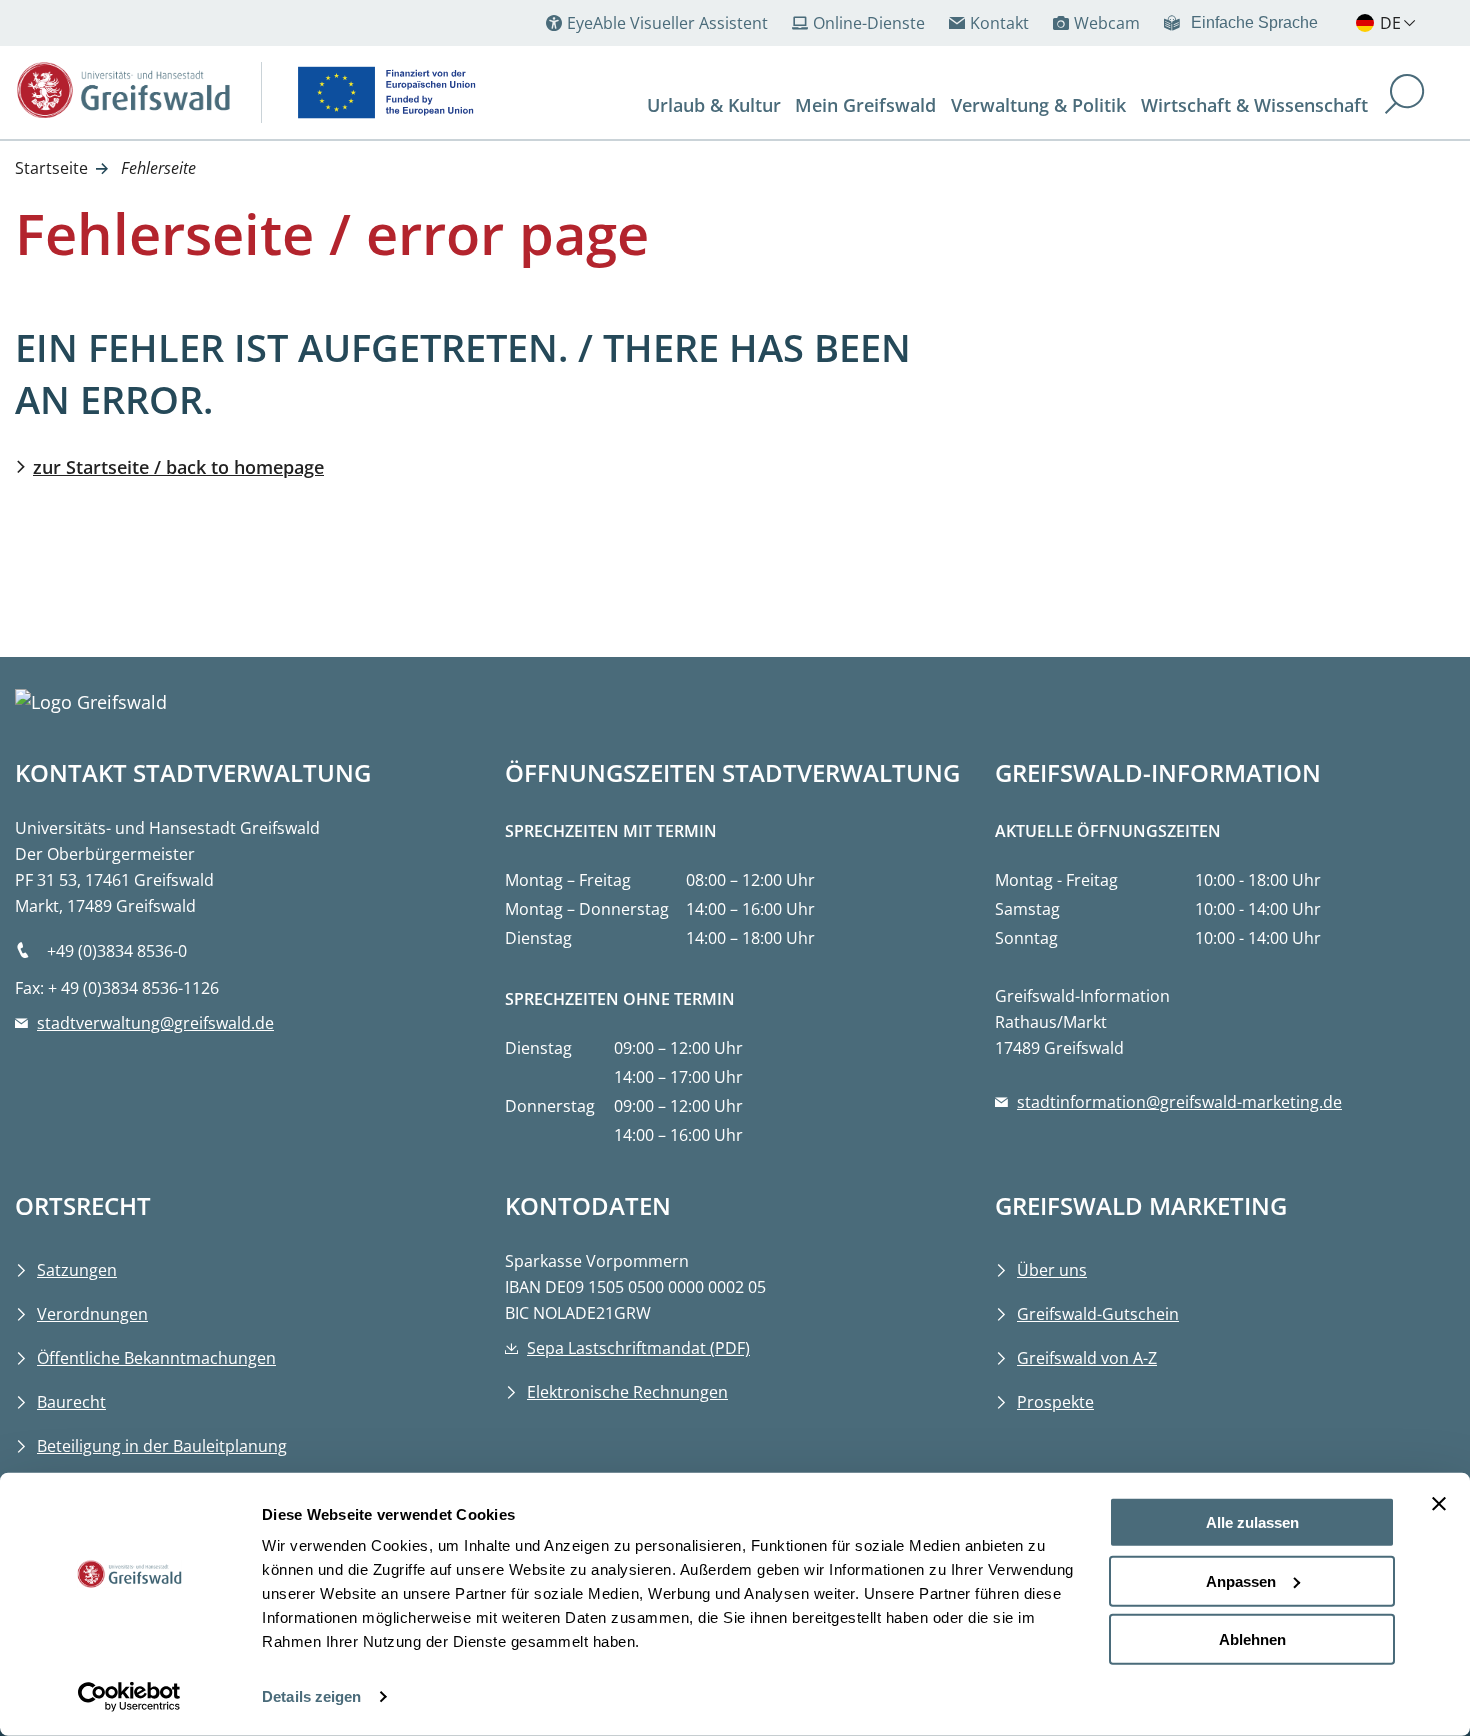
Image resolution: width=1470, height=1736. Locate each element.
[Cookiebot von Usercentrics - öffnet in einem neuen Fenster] (129, 1697)
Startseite (51, 168)
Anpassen (1241, 1580)
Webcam (1107, 23)
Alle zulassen (1252, 1522)
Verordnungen (92, 1314)
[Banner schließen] (1439, 1504)
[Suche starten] (1405, 96)
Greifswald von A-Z (1087, 1358)
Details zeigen (311, 1696)
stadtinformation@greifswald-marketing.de (1179, 1102)
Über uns (1052, 1270)
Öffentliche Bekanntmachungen (156, 1358)
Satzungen (77, 1270)
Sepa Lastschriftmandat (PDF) (638, 1348)
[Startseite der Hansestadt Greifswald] (123, 90)
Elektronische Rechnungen (627, 1392)
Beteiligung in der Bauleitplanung (162, 1446)
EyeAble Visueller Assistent (667, 23)
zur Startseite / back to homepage (178, 467)
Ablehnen (1252, 1639)
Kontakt (999, 23)
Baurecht (71, 1402)
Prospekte (1055, 1402)
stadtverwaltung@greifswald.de (155, 1023)
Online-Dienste (869, 23)
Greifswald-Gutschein (1098, 1314)
